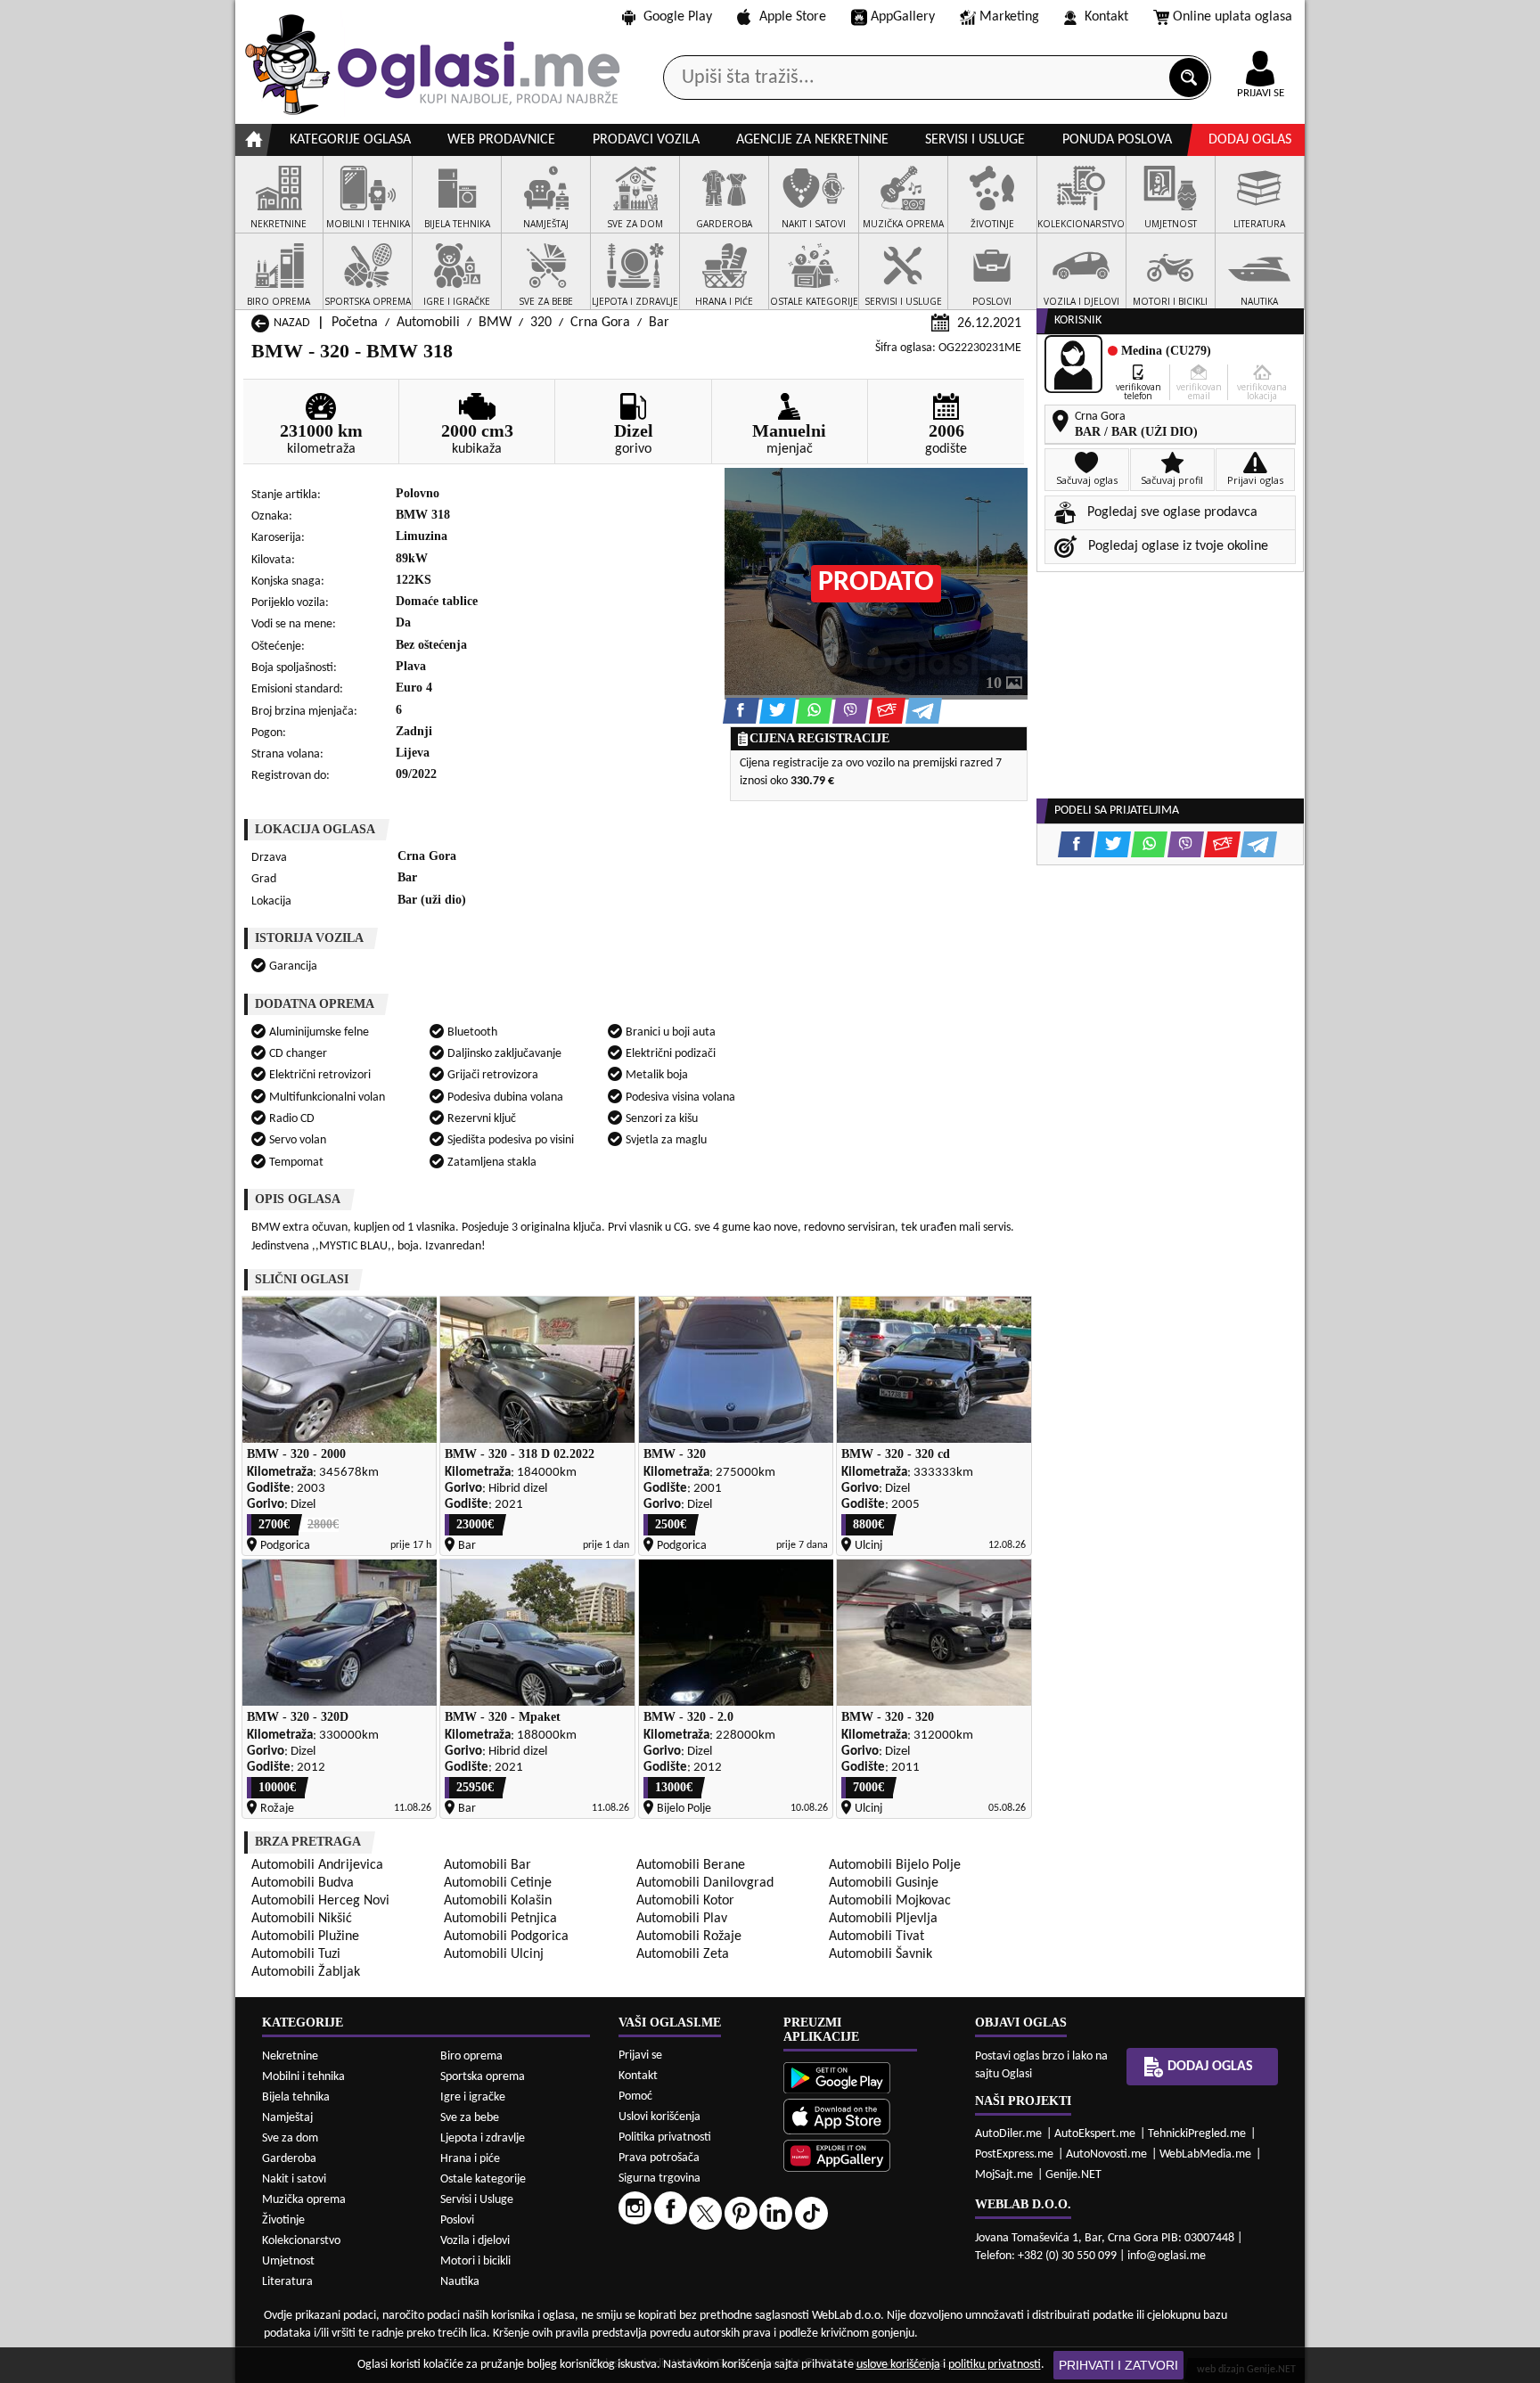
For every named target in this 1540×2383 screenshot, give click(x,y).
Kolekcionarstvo (301, 2241)
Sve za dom (290, 2138)
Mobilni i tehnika (303, 2077)
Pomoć (635, 2096)
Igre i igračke (473, 2097)
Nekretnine (290, 2056)
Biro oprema (471, 2056)
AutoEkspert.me (1095, 2134)
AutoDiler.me (1008, 2134)
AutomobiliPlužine (305, 1937)
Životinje (283, 2220)
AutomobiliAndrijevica (317, 1865)
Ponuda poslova (1117, 140)
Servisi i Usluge (477, 2200)
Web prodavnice (501, 140)
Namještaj (287, 2118)
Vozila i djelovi (475, 2241)
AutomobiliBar (487, 1865)
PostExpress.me (1014, 2154)
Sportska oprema (483, 2077)
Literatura (287, 2282)
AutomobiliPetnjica (500, 1919)
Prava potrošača (659, 2158)
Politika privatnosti (665, 2137)
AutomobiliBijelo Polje (895, 1865)
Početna (355, 323)
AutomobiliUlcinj (494, 1954)
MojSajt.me (1004, 2175)
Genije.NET (1073, 2175)
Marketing (1009, 17)
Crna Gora (600, 323)
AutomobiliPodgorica (506, 1937)
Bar (659, 323)
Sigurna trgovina (659, 2178)
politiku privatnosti (995, 2365)
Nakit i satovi (294, 2179)
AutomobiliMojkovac (890, 1901)
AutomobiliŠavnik (881, 1954)
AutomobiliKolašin (498, 1901)
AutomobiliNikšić (302, 1919)
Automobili (428, 323)
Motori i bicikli (475, 2261)
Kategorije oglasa (350, 140)
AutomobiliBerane (691, 1865)
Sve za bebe (470, 2118)
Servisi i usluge (975, 140)
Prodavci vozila (646, 140)
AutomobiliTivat (876, 1937)
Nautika (460, 2282)
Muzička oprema (304, 2200)
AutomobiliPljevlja (883, 1919)
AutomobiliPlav (682, 1919)
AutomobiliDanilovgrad (705, 1883)
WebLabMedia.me (1205, 2154)
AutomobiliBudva (303, 1883)
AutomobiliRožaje (689, 1937)
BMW (495, 323)
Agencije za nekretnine (812, 140)
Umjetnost (288, 2261)
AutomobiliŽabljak (306, 1972)
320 (541, 323)
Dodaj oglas (1250, 140)
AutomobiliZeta (683, 1954)
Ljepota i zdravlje (483, 2138)
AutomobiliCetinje (498, 1883)
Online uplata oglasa (1233, 17)
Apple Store (793, 17)
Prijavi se (640, 2055)
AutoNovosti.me (1106, 2154)
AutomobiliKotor (685, 1901)
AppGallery (903, 17)
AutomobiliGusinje (884, 1883)
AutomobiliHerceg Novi (320, 1901)
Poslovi (457, 2220)
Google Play (678, 17)
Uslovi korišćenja (659, 2117)
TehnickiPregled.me (1197, 2134)
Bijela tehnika (296, 2097)
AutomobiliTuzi (296, 1954)
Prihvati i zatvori (1118, 2365)
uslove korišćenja (898, 2365)
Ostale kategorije (483, 2179)
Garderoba (289, 2159)
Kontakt (1106, 17)
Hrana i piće (470, 2159)
